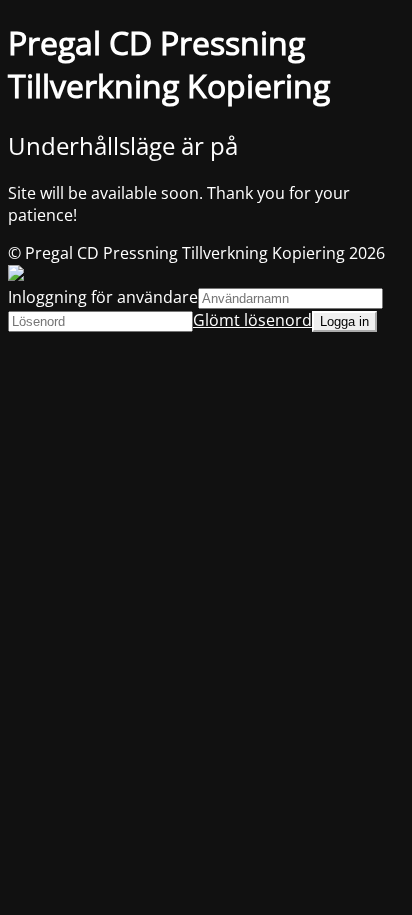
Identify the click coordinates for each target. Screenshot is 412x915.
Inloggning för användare (103, 297)
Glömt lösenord (252, 320)
